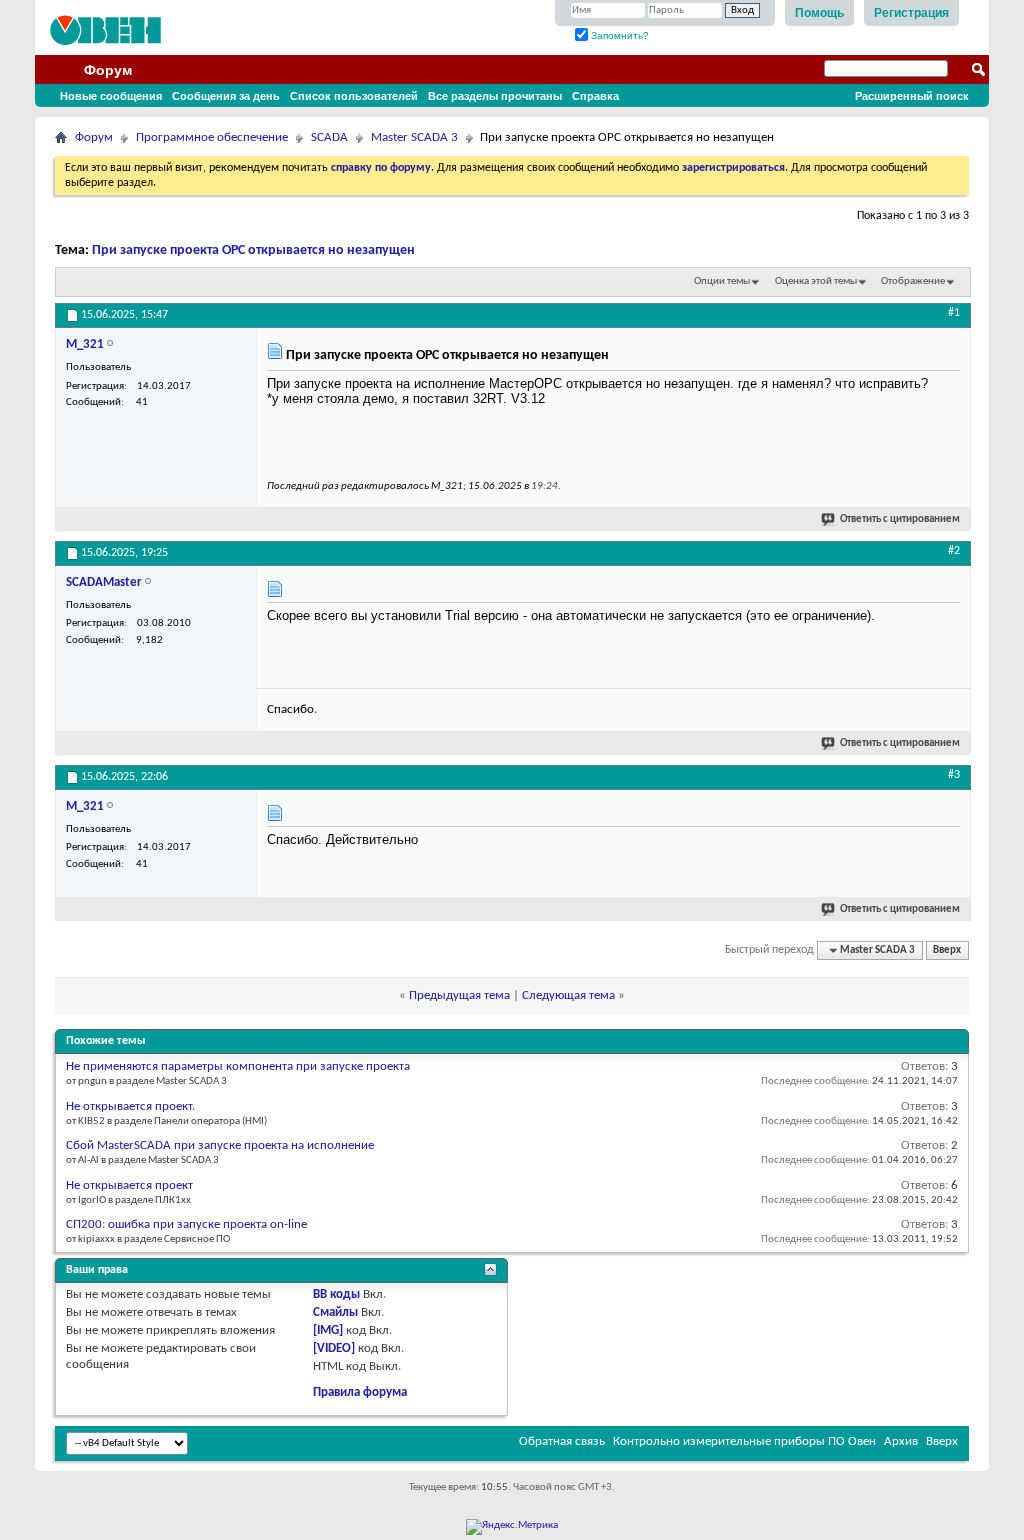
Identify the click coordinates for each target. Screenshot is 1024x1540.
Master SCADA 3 (414, 137)
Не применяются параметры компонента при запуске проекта (238, 1066)
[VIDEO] (334, 1348)
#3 (954, 775)
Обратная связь (562, 1441)
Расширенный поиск (912, 96)
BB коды (336, 1294)
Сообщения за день (226, 96)
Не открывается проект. (130, 1106)
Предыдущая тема (459, 995)
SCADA (329, 137)
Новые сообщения (111, 96)
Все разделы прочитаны (495, 96)
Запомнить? (618, 35)
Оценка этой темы (816, 281)
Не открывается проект (129, 1185)
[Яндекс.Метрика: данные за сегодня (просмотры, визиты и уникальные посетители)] (512, 1527)
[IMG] (328, 1330)
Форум (108, 70)
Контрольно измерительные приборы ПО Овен (744, 1441)
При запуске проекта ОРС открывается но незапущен (253, 250)
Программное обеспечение (212, 137)
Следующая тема (568, 995)
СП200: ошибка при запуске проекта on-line (186, 1224)
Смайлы (335, 1312)
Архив (901, 1441)
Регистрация (911, 13)
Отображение (913, 281)
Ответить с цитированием (900, 519)
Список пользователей (354, 96)
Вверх (947, 950)
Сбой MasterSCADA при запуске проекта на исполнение (220, 1145)
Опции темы (722, 281)
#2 (954, 551)
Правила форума (360, 1392)
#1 (954, 313)
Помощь (819, 13)
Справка (595, 96)
